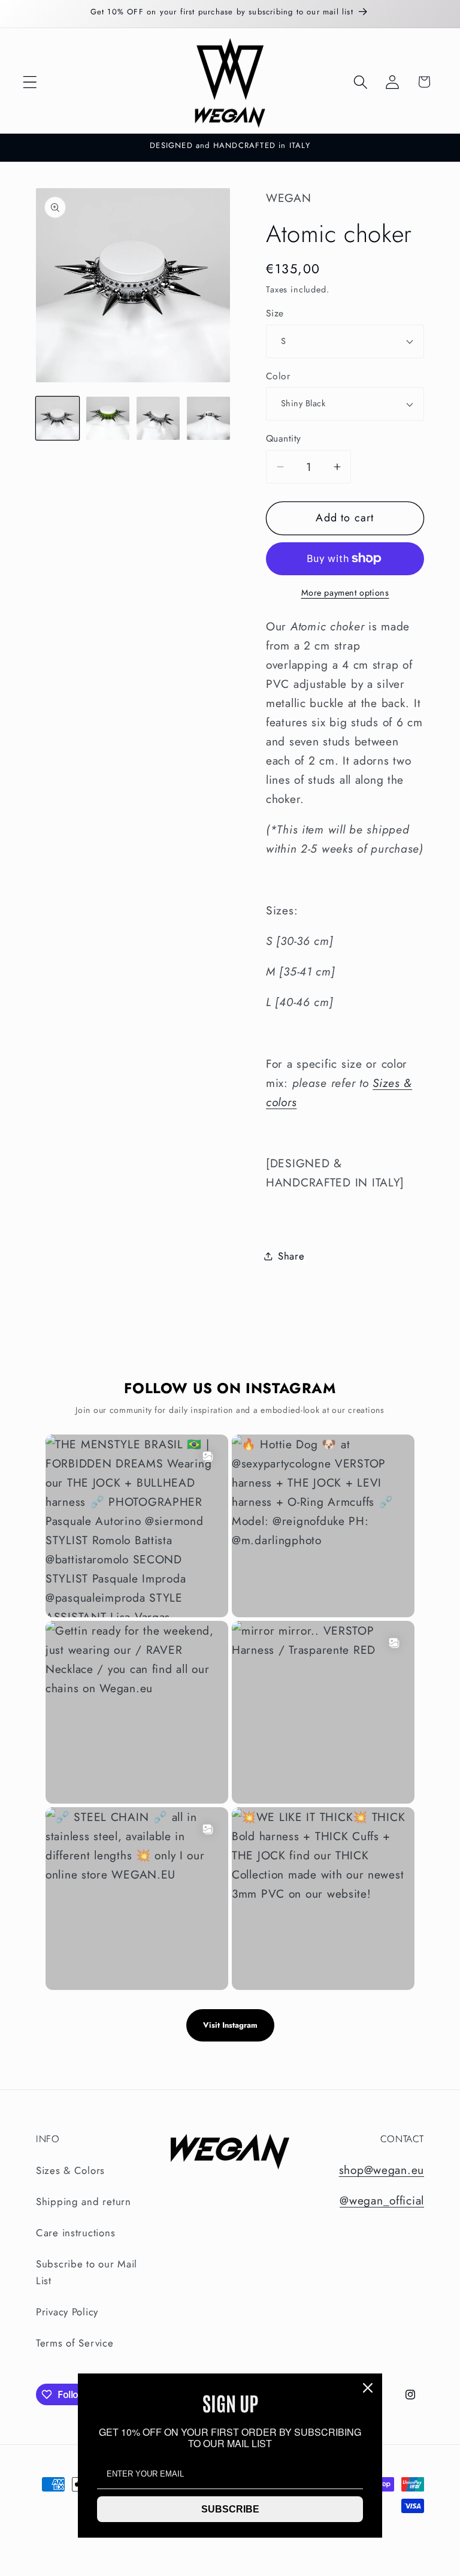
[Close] (368, 2388)
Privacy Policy (67, 2312)
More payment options (345, 593)
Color (278, 376)
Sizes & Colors (70, 2170)
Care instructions (75, 2233)
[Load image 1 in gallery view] (57, 418)
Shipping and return (84, 2201)
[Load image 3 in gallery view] (158, 418)
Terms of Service (75, 2343)
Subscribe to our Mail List (87, 2272)
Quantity (284, 439)
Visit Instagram (230, 2025)
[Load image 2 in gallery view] (108, 418)
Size (275, 313)
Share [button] (291, 1256)
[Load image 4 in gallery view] (208, 418)
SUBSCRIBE (230, 2509)
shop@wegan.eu (382, 2170)
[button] (30, 82)
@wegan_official (382, 2200)
